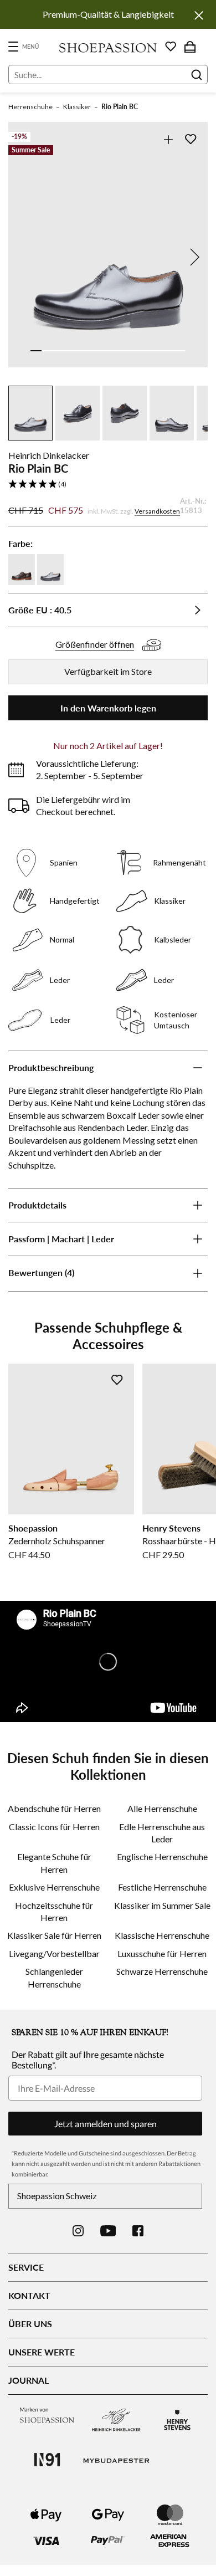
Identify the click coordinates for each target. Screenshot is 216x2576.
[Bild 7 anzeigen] (102, 351)
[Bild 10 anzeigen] (136, 351)
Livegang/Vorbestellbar (54, 1953)
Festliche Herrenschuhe (162, 1887)
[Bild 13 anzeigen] (169, 351)
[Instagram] (78, 2231)
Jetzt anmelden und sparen (106, 2124)
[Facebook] (138, 2231)
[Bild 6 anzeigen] (91, 351)
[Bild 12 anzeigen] (158, 351)
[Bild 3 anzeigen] (58, 351)
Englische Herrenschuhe (162, 1857)
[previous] (23, 257)
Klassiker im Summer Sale (162, 1905)
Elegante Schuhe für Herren (54, 1863)
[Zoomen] (168, 139)
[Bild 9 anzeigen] (125, 351)
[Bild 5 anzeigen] (80, 351)
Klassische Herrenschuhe (162, 1935)
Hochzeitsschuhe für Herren (54, 1911)
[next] (193, 257)
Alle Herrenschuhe (162, 1808)
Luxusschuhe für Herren (162, 1953)
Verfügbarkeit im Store (108, 671)
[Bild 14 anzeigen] (180, 351)
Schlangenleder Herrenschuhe (54, 1977)
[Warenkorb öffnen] (190, 47)
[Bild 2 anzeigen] (47, 351)
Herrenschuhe (30, 107)
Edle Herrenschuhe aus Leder (162, 1833)
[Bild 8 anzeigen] (114, 351)
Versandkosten (157, 511)
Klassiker (77, 107)
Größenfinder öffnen (95, 644)
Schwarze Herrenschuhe (162, 1971)
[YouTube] (108, 2231)
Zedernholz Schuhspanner (57, 1541)
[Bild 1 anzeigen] (36, 351)
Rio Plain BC (120, 107)
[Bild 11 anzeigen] (147, 351)
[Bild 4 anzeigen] (69, 351)
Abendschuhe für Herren (54, 1808)
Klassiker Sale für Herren (54, 1935)
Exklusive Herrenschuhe (54, 1887)
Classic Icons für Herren (54, 1827)
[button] (108, 485)
